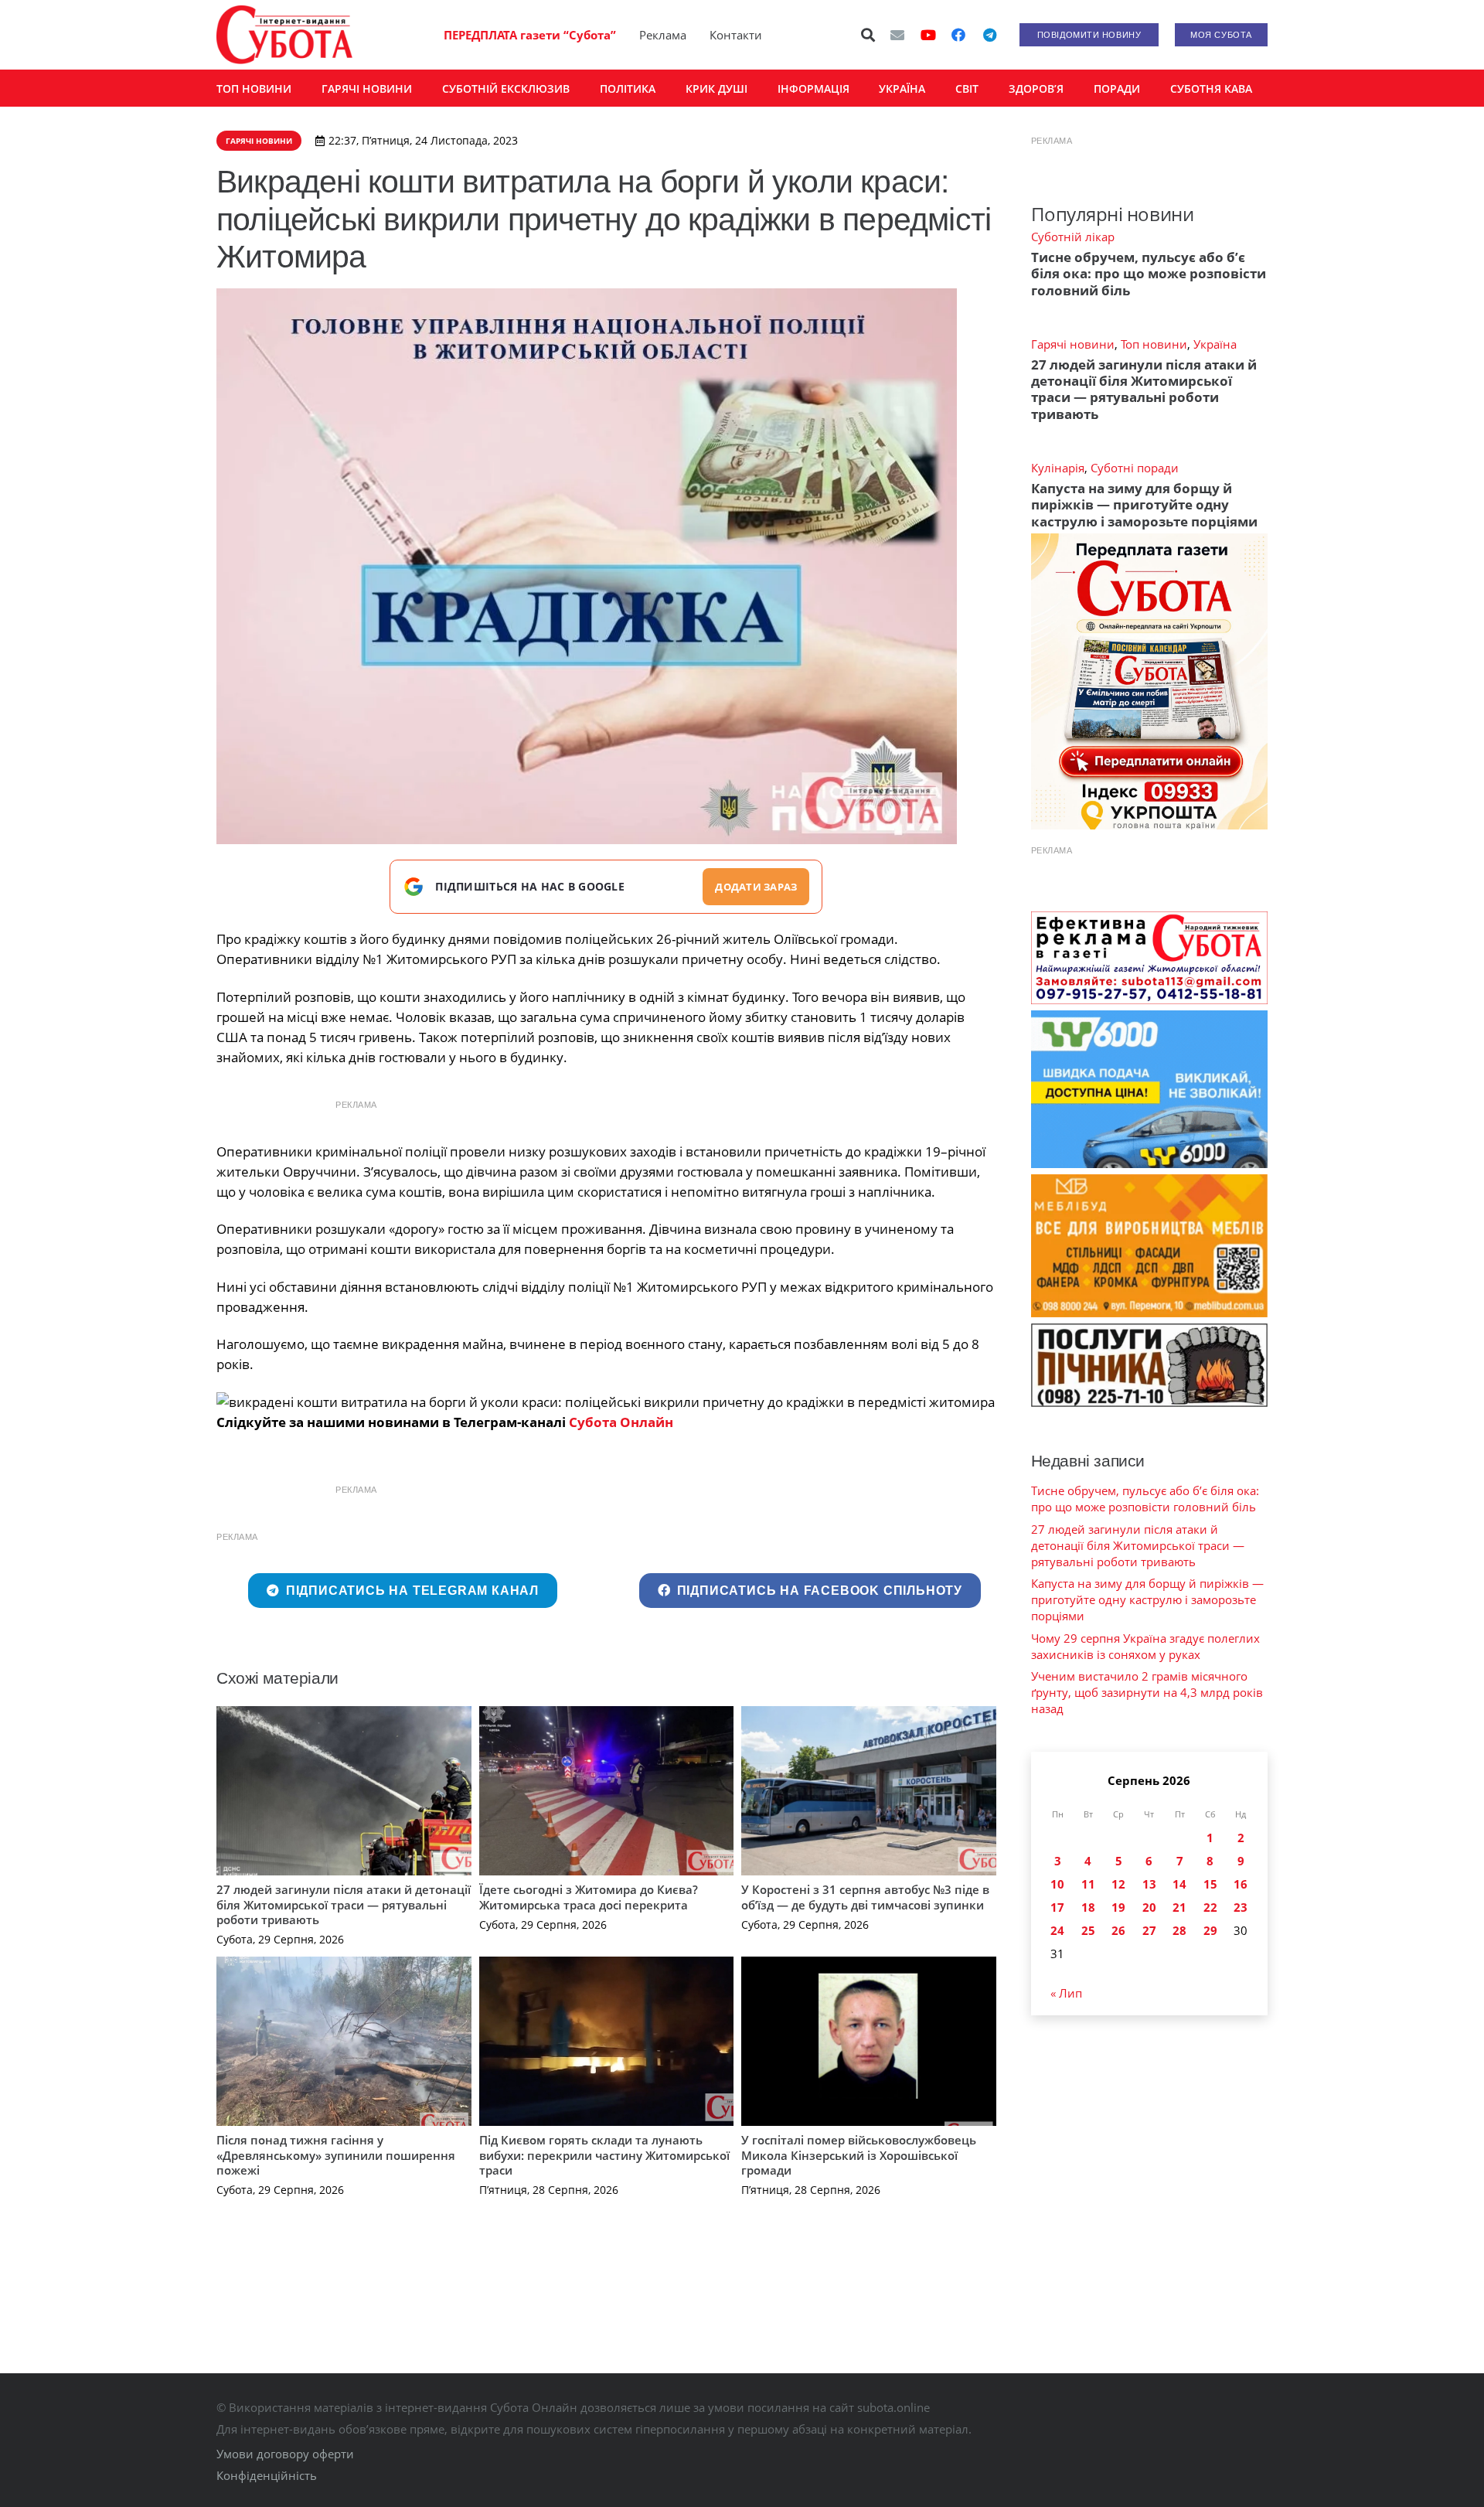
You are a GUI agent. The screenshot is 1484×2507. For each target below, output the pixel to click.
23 (1241, 1907)
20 (1149, 1907)
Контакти (736, 35)
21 (1179, 1907)
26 (1118, 1930)
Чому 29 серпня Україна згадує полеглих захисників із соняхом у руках (1145, 1646)
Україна (1215, 344)
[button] (869, 35)
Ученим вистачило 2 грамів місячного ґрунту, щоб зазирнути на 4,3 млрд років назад (1147, 1692)
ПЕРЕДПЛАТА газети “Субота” (530, 35)
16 (1241, 1884)
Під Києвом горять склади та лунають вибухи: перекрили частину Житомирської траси (604, 2155)
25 (1088, 1930)
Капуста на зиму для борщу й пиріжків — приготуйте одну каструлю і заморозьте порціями (1144, 505)
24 (1057, 1930)
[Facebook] (958, 35)
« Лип (1066, 1993)
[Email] (897, 35)
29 (1210, 1930)
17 (1057, 1907)
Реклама (663, 35)
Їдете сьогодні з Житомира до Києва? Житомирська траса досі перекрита (589, 1897)
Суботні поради (1135, 468)
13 (1149, 1884)
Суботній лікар (1073, 237)
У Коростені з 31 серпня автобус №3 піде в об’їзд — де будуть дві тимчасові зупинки (865, 1897)
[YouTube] (928, 35)
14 (1179, 1884)
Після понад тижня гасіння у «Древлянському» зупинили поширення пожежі (336, 2155)
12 (1118, 1884)
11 (1088, 1884)
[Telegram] (989, 35)
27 (1149, 1930)
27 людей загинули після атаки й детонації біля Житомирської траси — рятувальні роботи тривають (344, 1904)
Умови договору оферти (285, 2454)
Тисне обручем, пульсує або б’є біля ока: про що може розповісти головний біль (1149, 274)
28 (1179, 1930)
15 (1210, 1884)
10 (1057, 1884)
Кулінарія (1058, 468)
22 (1210, 1907)
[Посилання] (284, 35)
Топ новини (1154, 344)
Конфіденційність (267, 2475)
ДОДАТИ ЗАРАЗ (756, 887)
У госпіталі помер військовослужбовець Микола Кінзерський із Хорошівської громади (859, 2155)
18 (1088, 1907)
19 (1118, 1907)
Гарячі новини (1073, 344)
